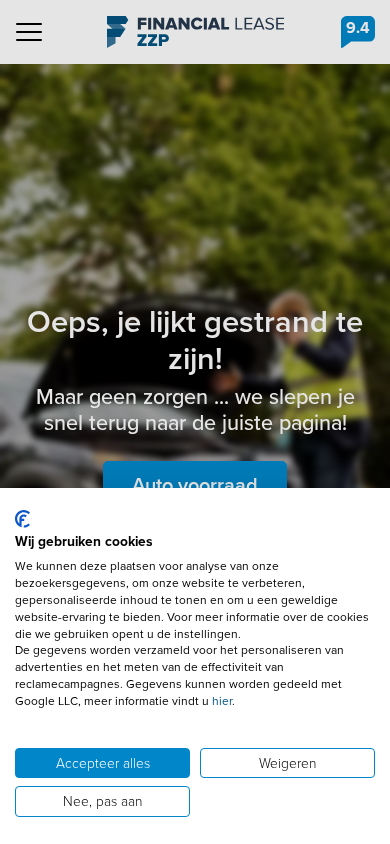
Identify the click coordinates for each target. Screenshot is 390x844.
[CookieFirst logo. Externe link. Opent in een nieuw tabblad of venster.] (22, 519)
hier (222, 701)
